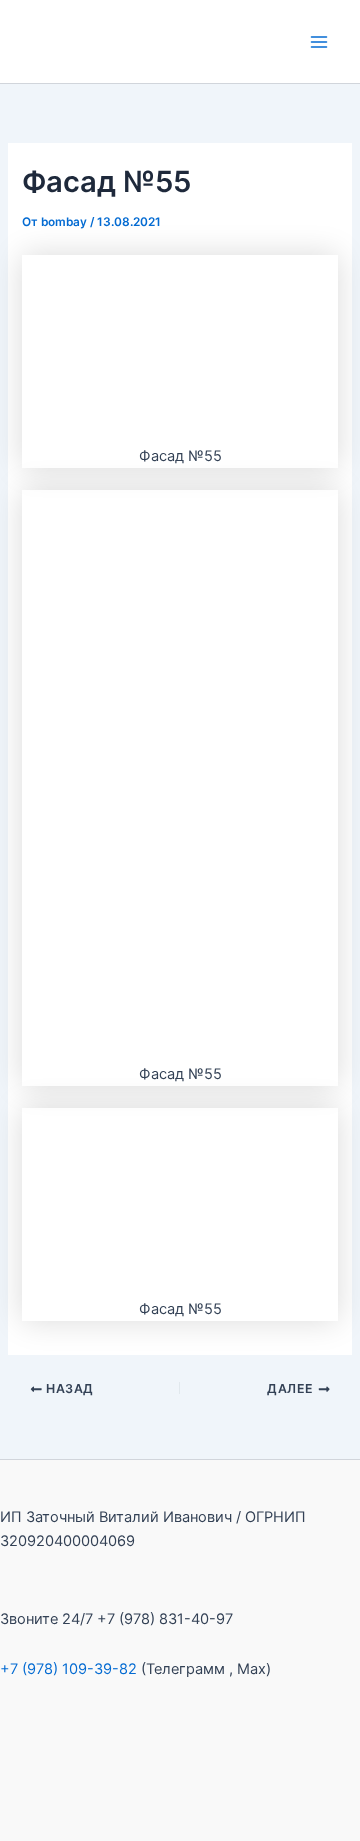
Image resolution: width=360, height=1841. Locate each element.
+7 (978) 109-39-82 (68, 1669)
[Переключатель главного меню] (319, 42)
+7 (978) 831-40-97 (165, 1619)
